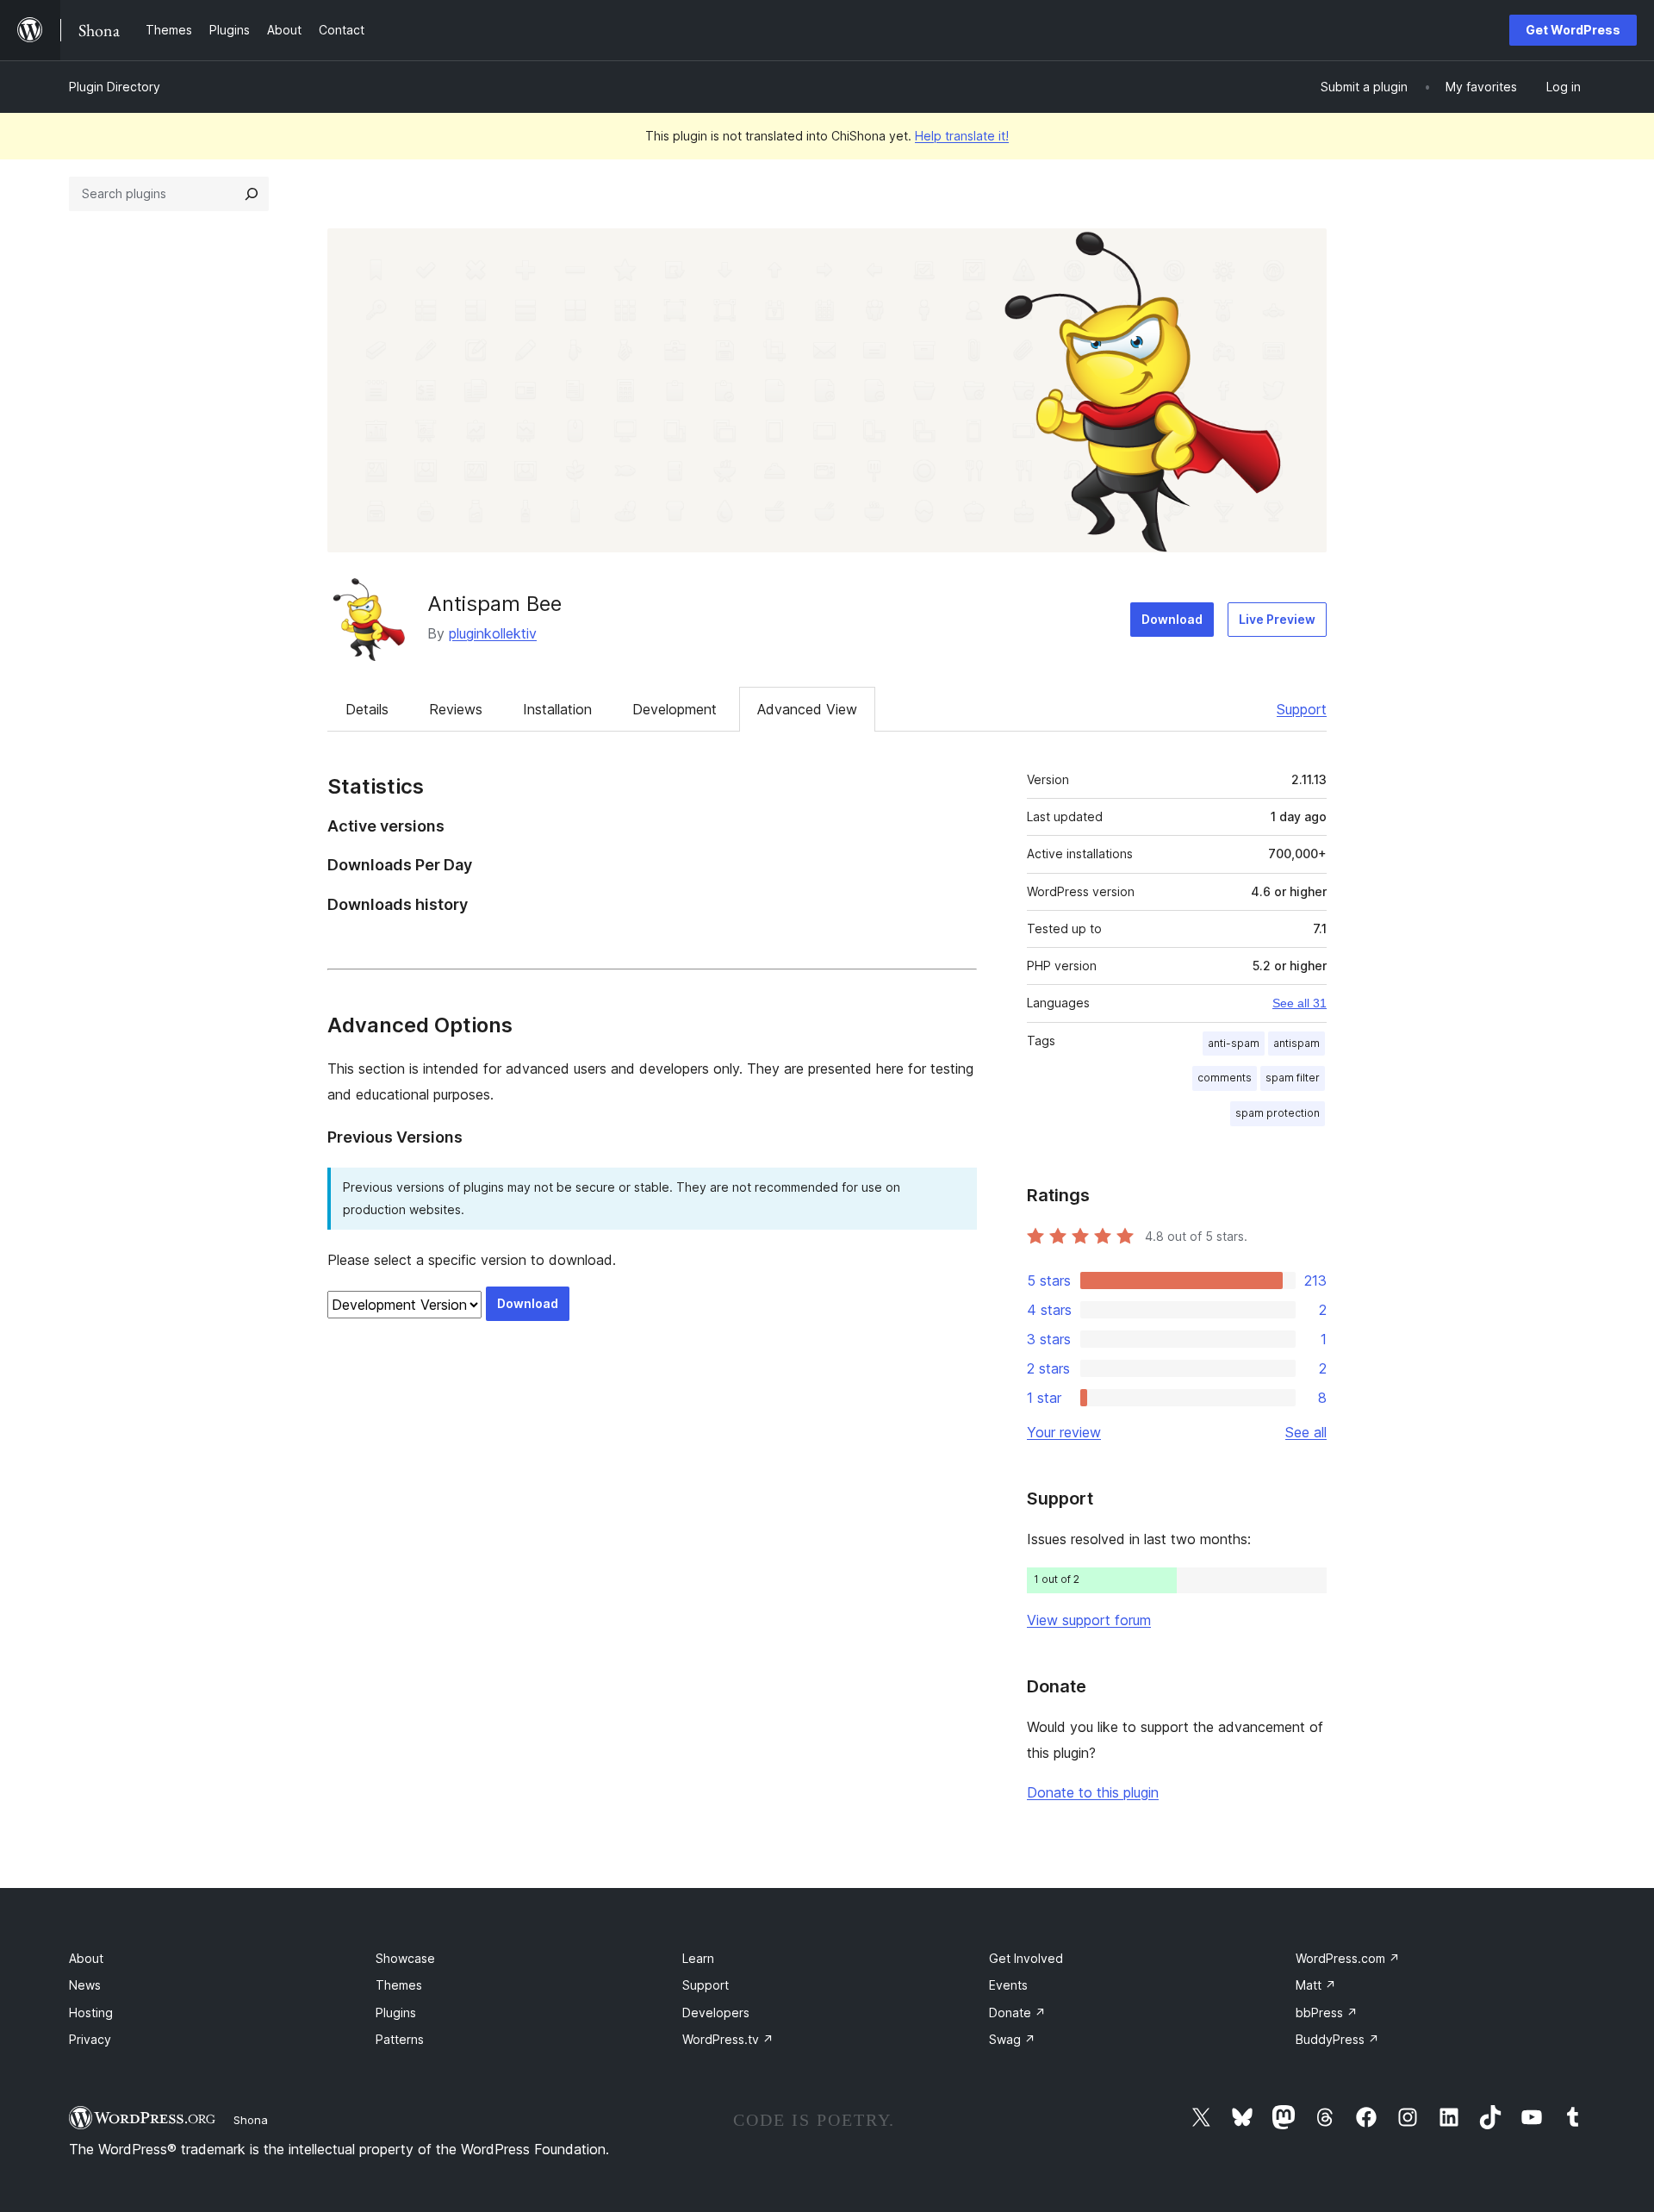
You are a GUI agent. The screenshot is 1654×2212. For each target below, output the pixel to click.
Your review (1064, 1432)
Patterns (400, 2039)
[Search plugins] (252, 194)
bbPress (1327, 2013)
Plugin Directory (115, 87)
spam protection (1278, 1113)
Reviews (456, 709)
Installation (557, 709)
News (85, 1985)
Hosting (91, 2013)
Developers (716, 2013)
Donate (1017, 2013)
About (86, 1958)
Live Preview (1277, 619)
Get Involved (1026, 1958)
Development (675, 709)
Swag (1012, 2039)
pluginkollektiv (493, 633)
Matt (1316, 1985)
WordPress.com (1348, 1958)
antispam (1296, 1043)
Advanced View (807, 709)
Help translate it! (962, 136)
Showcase (405, 1958)
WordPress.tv (728, 2039)
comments (1225, 1078)
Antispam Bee (494, 604)
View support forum (1089, 1620)
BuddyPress (1337, 2039)
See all (1306, 1432)
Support (1302, 709)
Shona (251, 2120)
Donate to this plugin (1093, 1792)
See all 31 (1300, 1003)
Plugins (396, 2013)
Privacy (90, 2039)
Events (1008, 1985)
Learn (698, 1958)
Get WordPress (1573, 30)
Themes (399, 1985)
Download (1172, 619)
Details (367, 709)
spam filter (1293, 1078)
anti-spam (1234, 1043)
